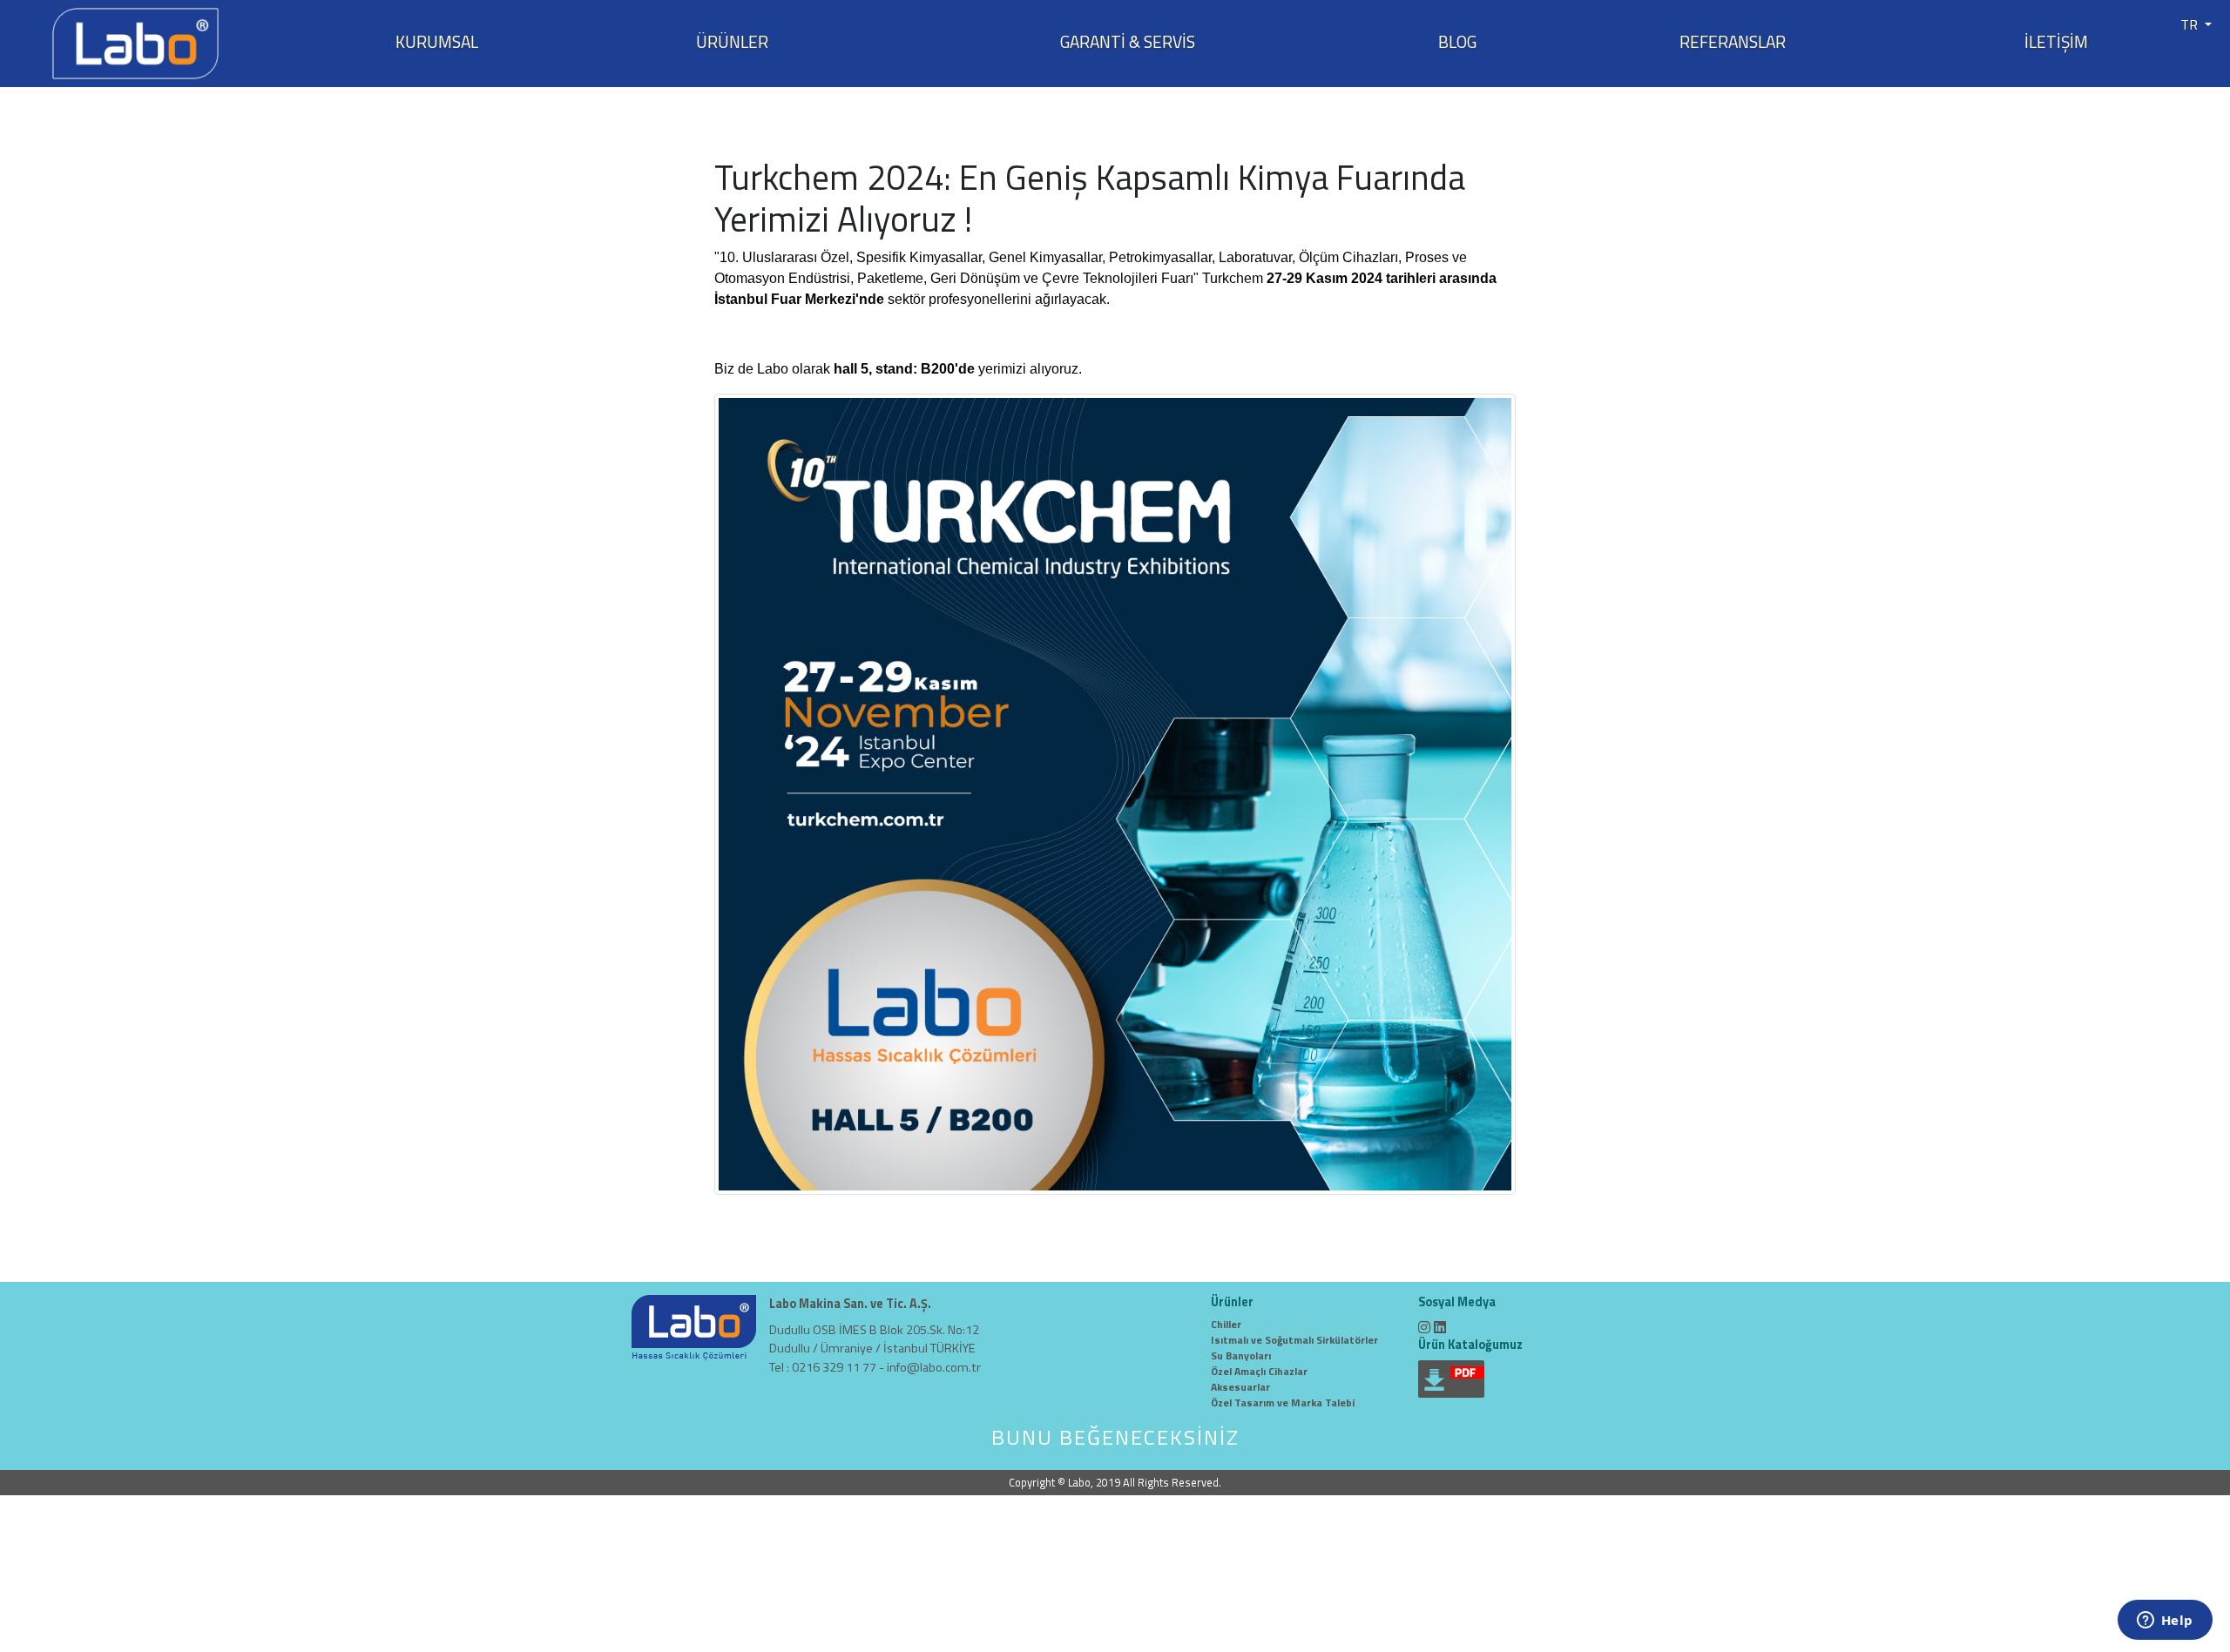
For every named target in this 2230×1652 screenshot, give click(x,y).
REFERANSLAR (1733, 42)
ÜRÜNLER (732, 42)
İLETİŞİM (2056, 42)
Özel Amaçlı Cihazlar (1259, 1371)
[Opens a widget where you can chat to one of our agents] (2165, 1622)
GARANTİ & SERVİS (1128, 42)
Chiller (1226, 1324)
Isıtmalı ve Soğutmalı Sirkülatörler (1294, 1340)
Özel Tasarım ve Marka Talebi (1283, 1403)
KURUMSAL (437, 42)
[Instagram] (1424, 1327)
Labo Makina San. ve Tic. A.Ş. (850, 1304)
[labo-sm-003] (1115, 792)
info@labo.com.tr (934, 1367)
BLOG (1457, 42)
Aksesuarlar (1240, 1387)
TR (2191, 24)
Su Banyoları (1241, 1355)
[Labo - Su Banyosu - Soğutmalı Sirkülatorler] (135, 42)
